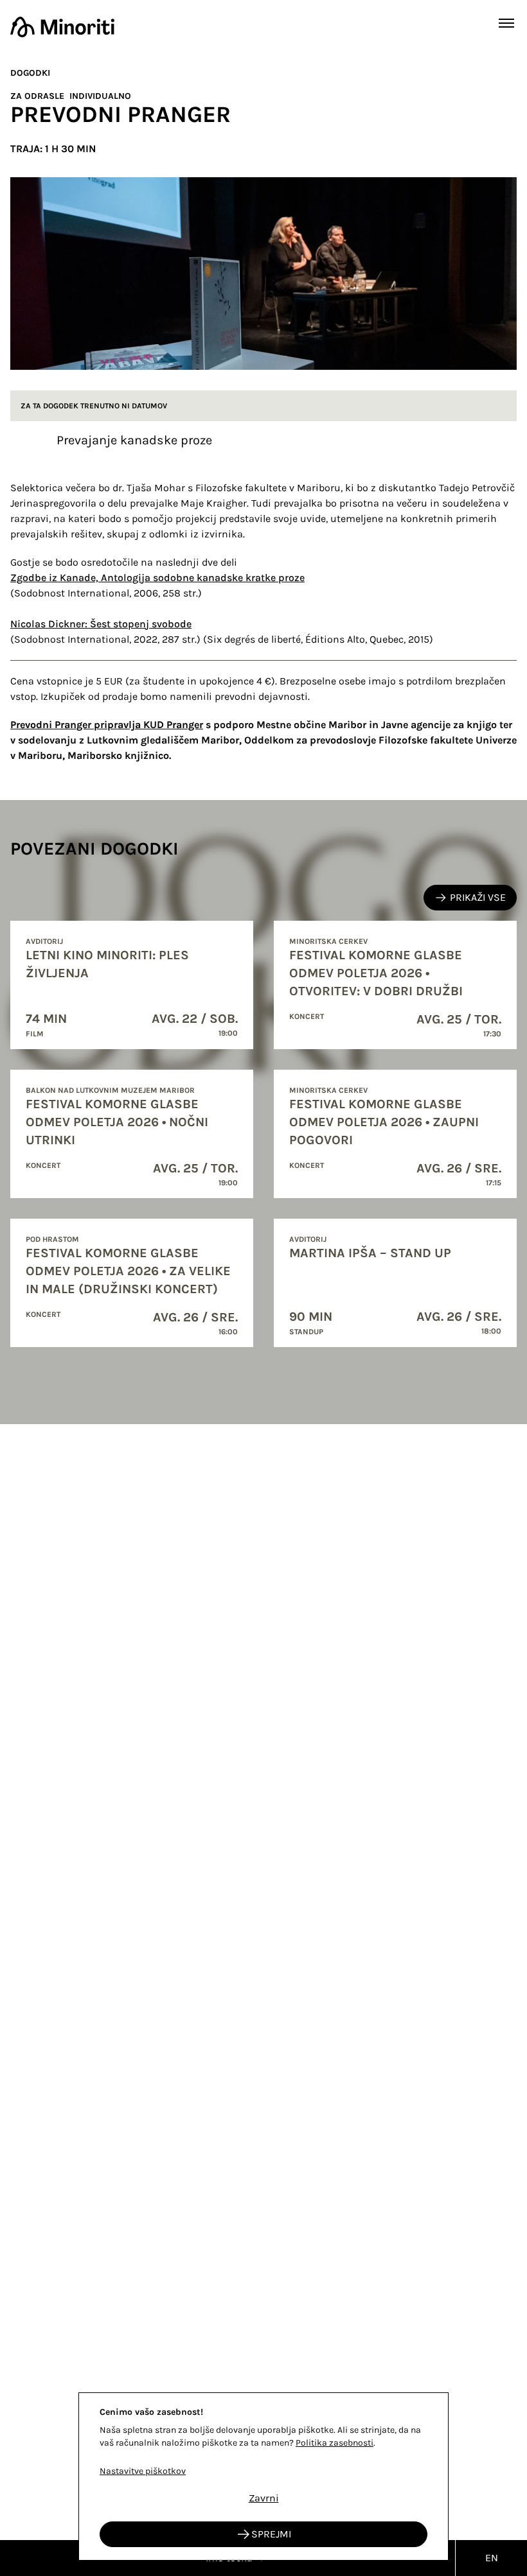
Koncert (307, 1016)
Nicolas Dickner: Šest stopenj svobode (101, 624)
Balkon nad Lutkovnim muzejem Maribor (110, 1090)
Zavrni (264, 2498)
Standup (306, 1332)
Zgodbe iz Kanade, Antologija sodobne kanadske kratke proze (157, 578)
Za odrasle (37, 96)
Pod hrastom (52, 1239)
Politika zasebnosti (335, 2443)
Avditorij (44, 941)
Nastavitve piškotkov (143, 2471)
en (492, 2558)
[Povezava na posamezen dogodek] (132, 985)
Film (35, 1034)
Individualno (100, 96)
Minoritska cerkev (328, 941)
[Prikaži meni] (506, 23)
